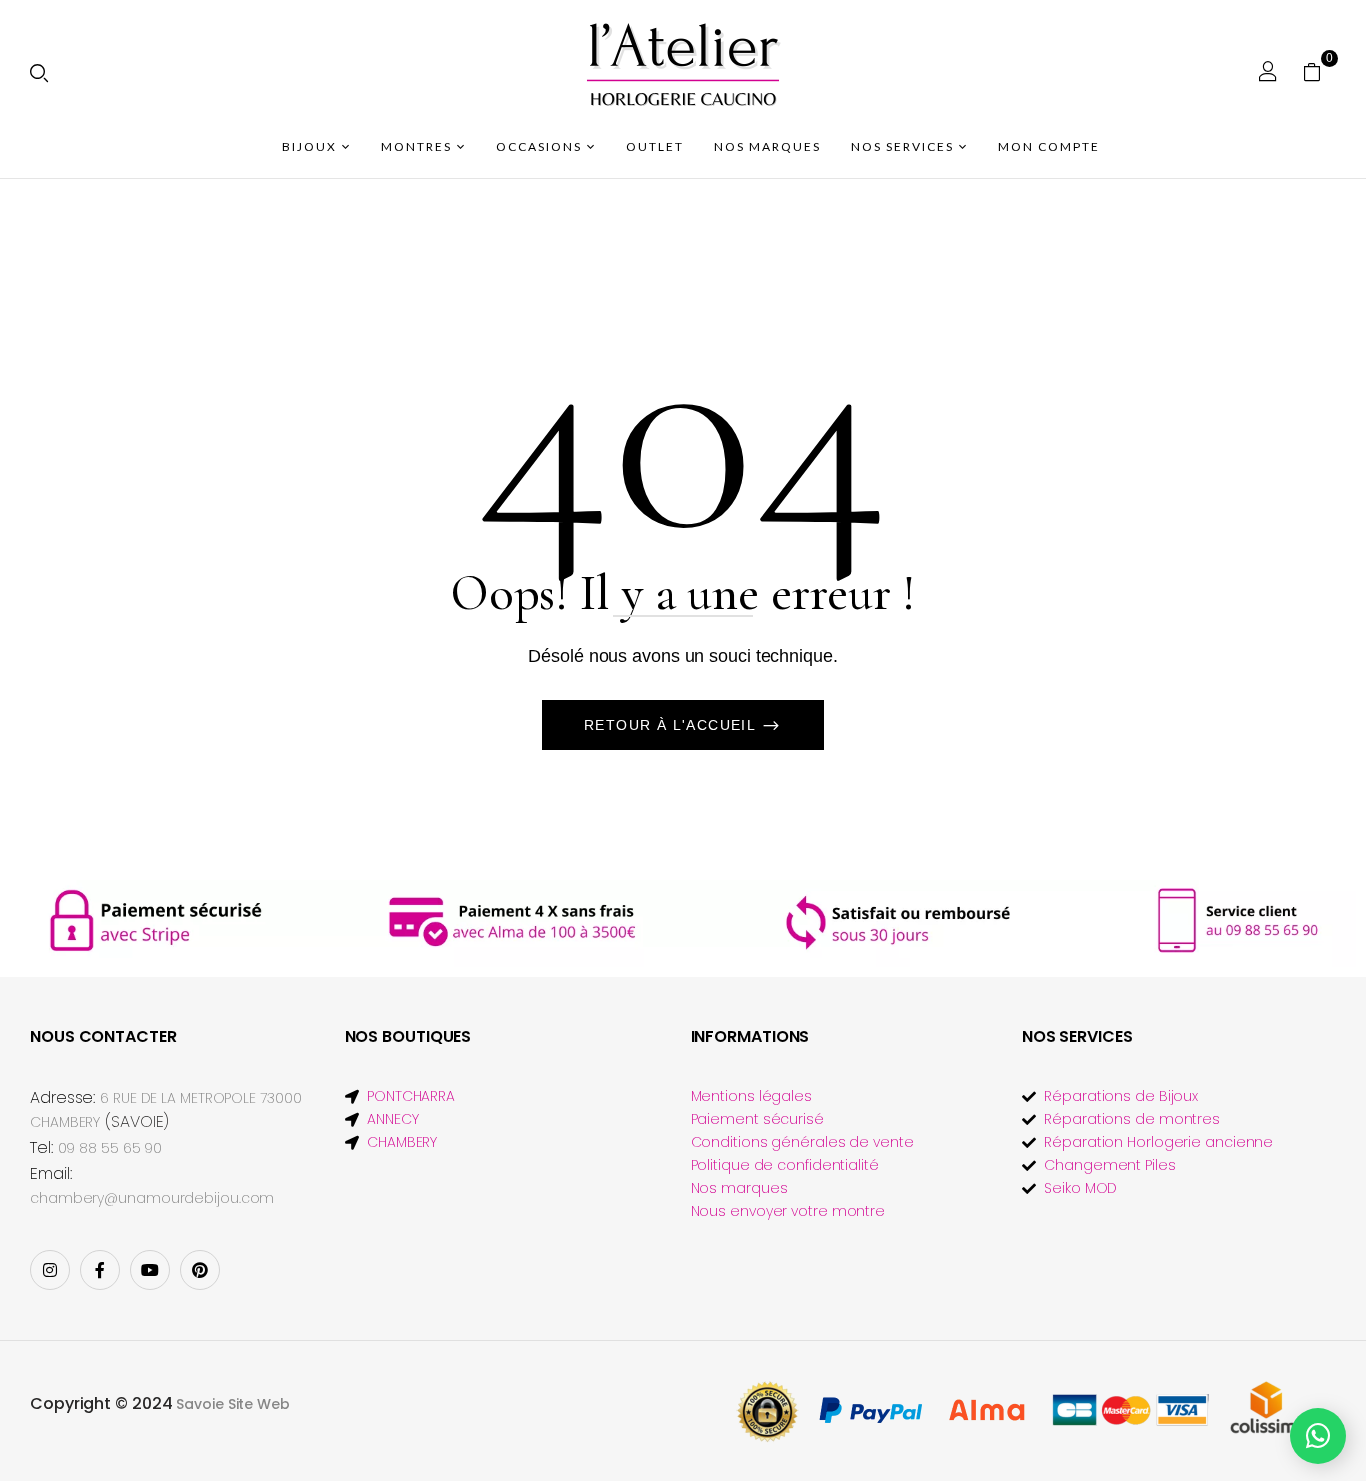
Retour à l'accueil (672, 725)
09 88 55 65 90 (110, 1148)
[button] (1319, 71)
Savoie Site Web (233, 1404)
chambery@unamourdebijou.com (152, 1198)
